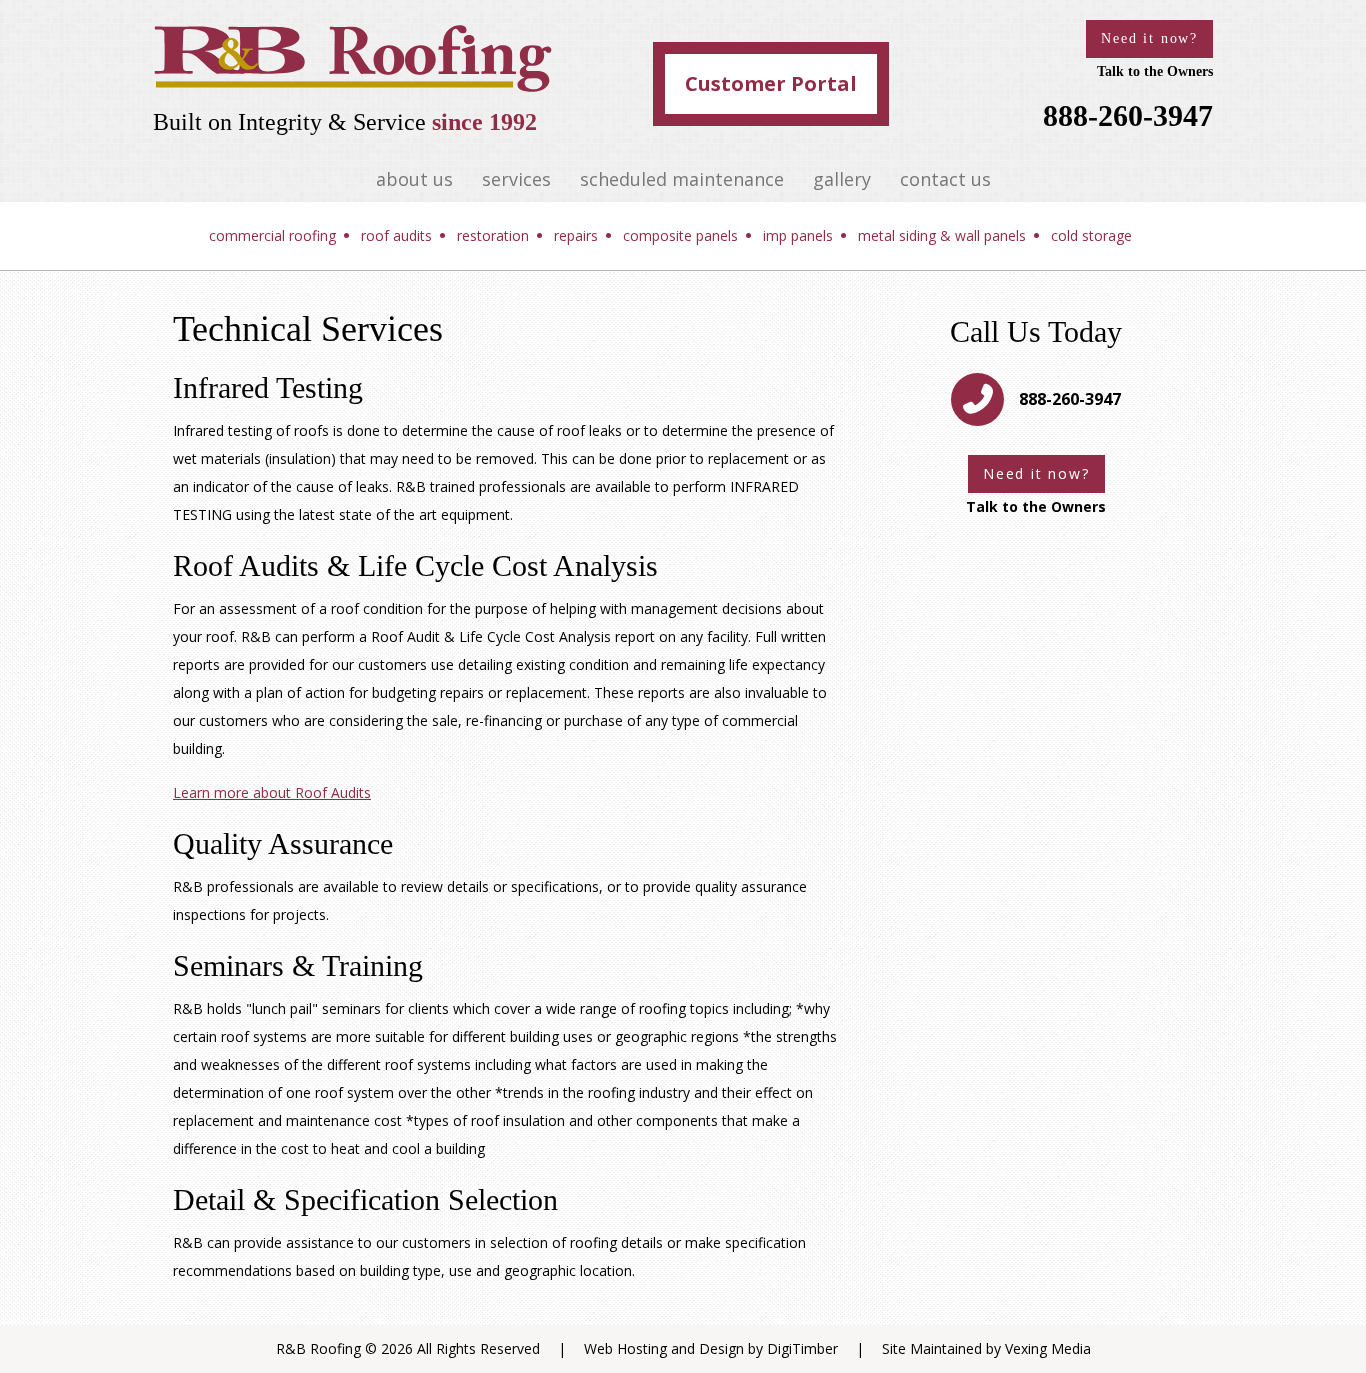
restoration (493, 235)
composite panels (680, 235)
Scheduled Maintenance (682, 179)
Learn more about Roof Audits (272, 792)
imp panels (798, 235)
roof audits (396, 235)
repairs (576, 235)
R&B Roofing (318, 1348)
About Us (414, 179)
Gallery (842, 179)
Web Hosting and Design (664, 1348)
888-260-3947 (1128, 115)
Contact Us (945, 179)
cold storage (1091, 235)
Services (516, 179)
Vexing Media (1048, 1348)
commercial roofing (272, 235)
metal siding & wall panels (942, 235)
